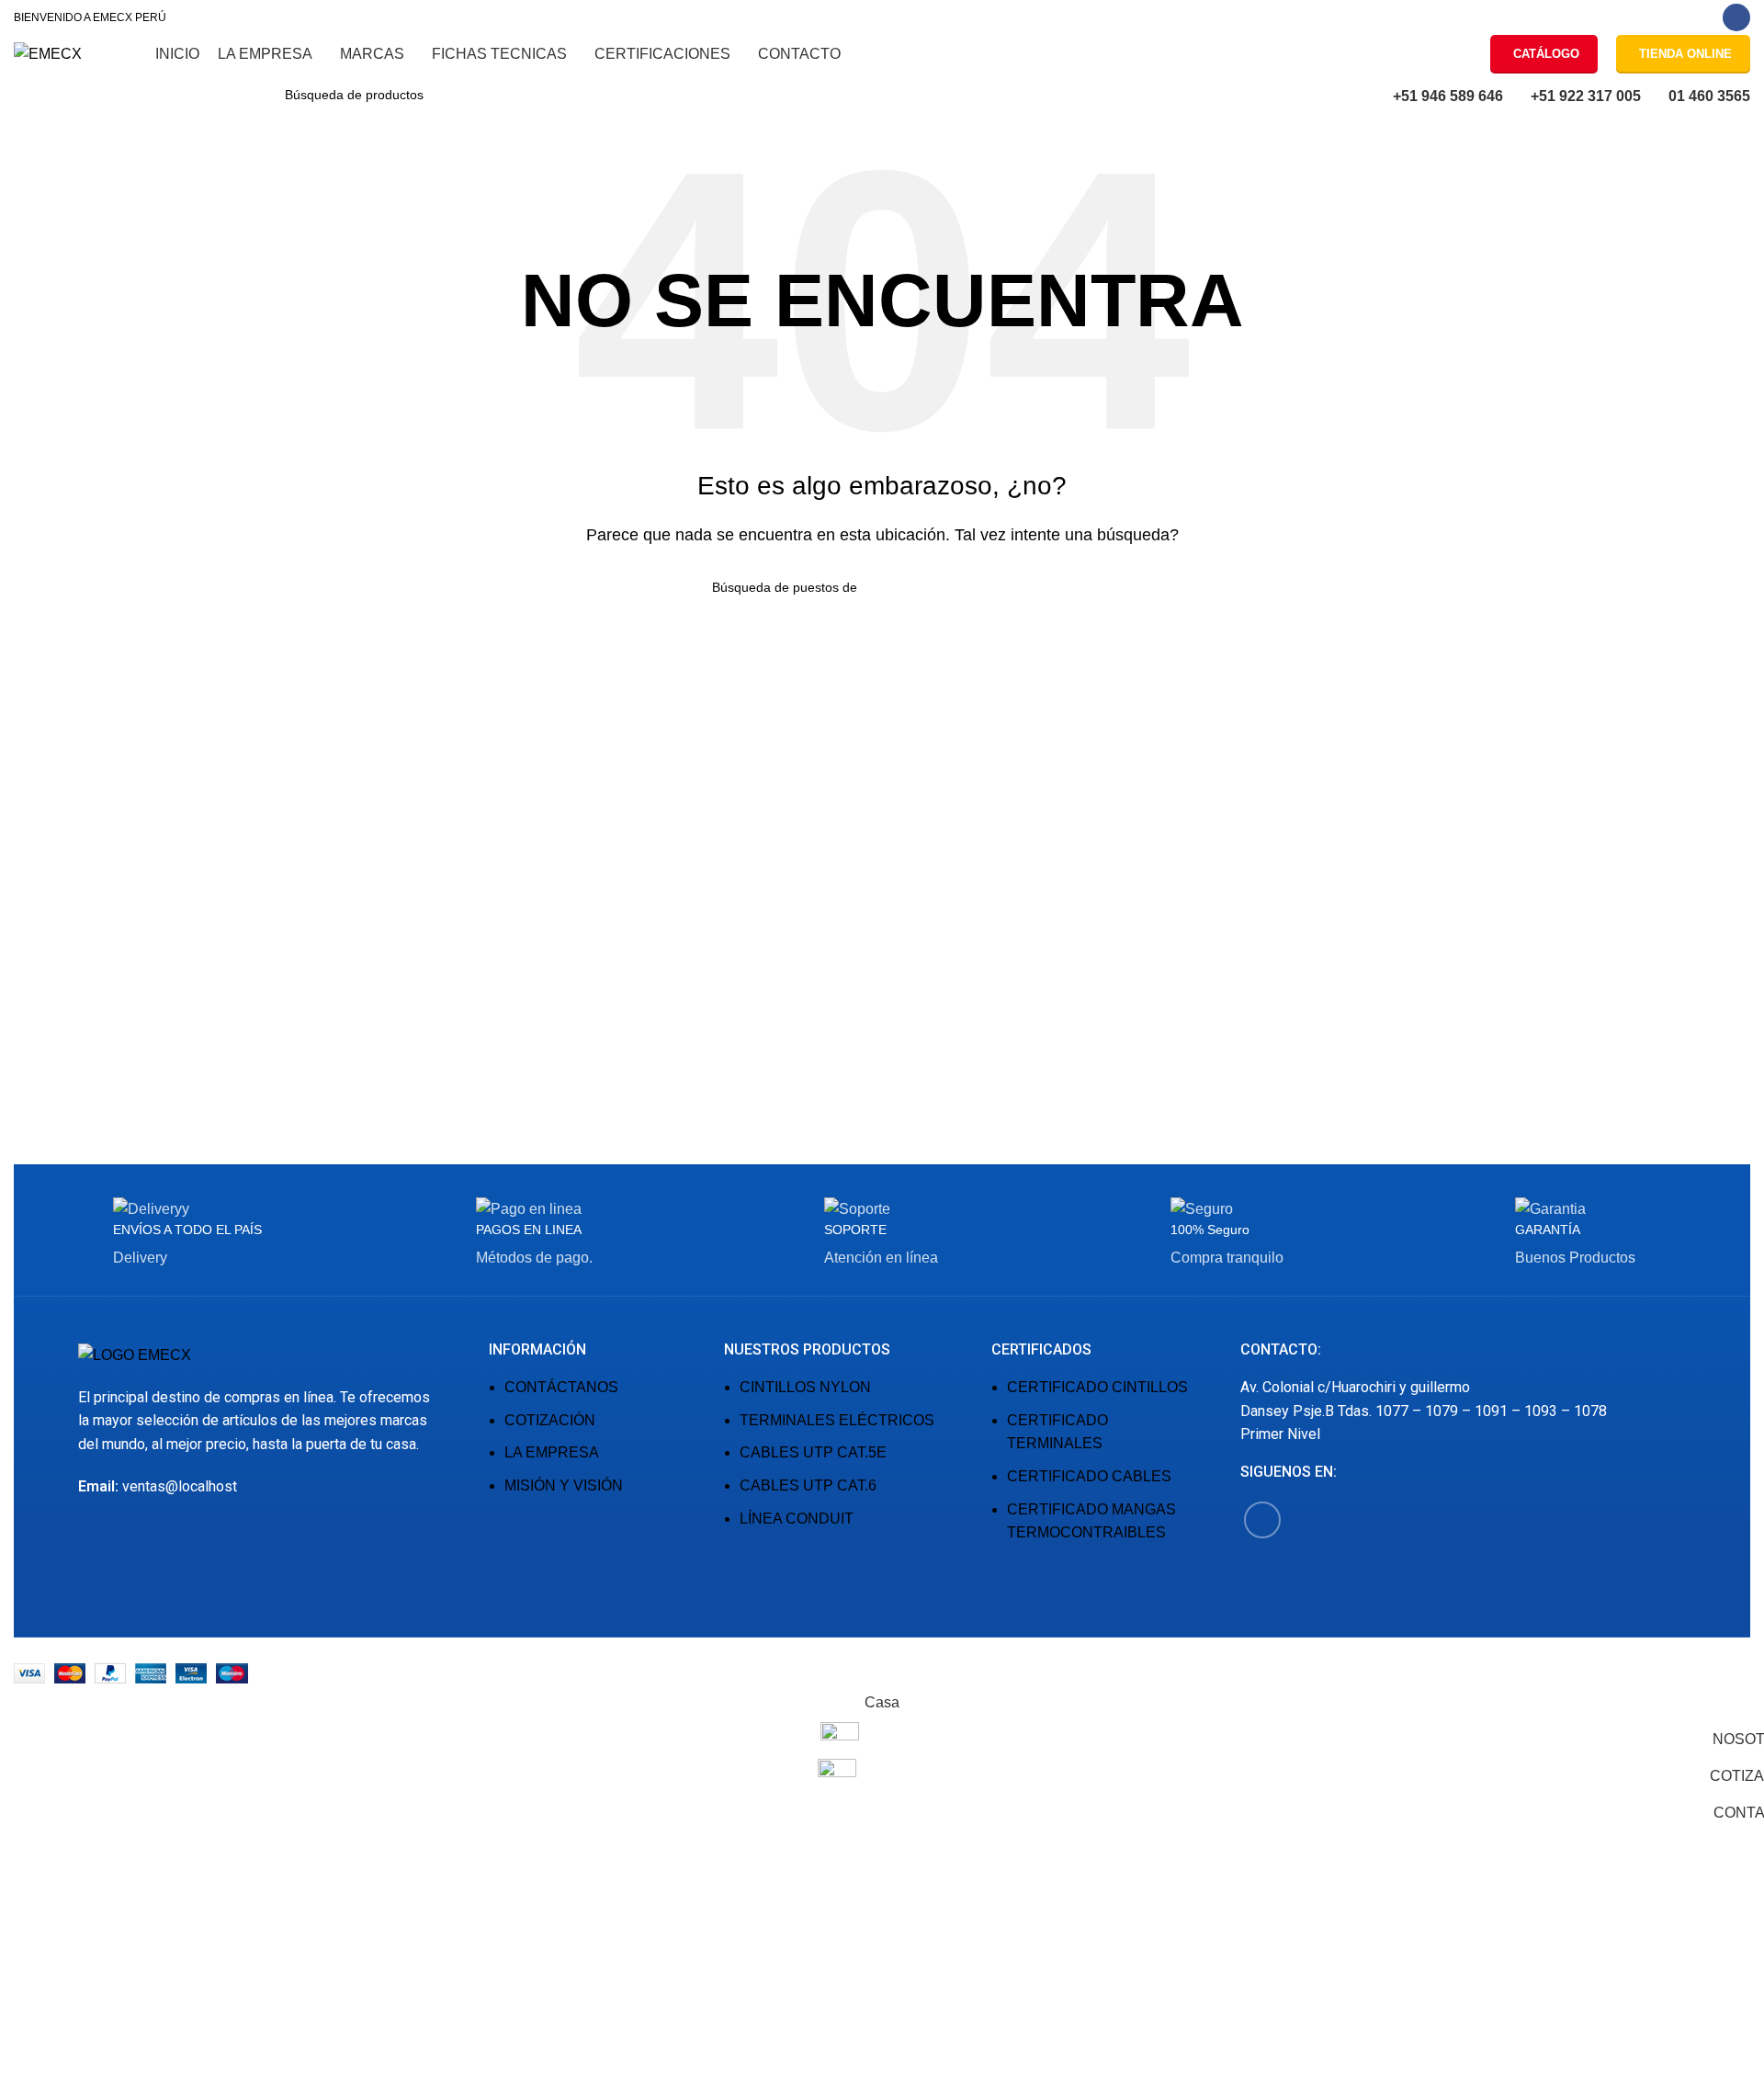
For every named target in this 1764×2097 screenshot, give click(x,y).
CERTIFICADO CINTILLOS (1097, 1387)
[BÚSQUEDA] (472, 95)
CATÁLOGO (1546, 54)
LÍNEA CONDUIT (797, 1519)
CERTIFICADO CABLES (1089, 1476)
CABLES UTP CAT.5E (813, 1452)
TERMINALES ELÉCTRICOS (837, 1420)
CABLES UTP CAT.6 (808, 1485)
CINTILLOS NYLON (805, 1387)
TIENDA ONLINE (1685, 54)
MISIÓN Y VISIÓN (564, 1485)
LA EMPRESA (552, 1452)
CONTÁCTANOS (561, 1387)
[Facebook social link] (1736, 17)
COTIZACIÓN (550, 1420)
